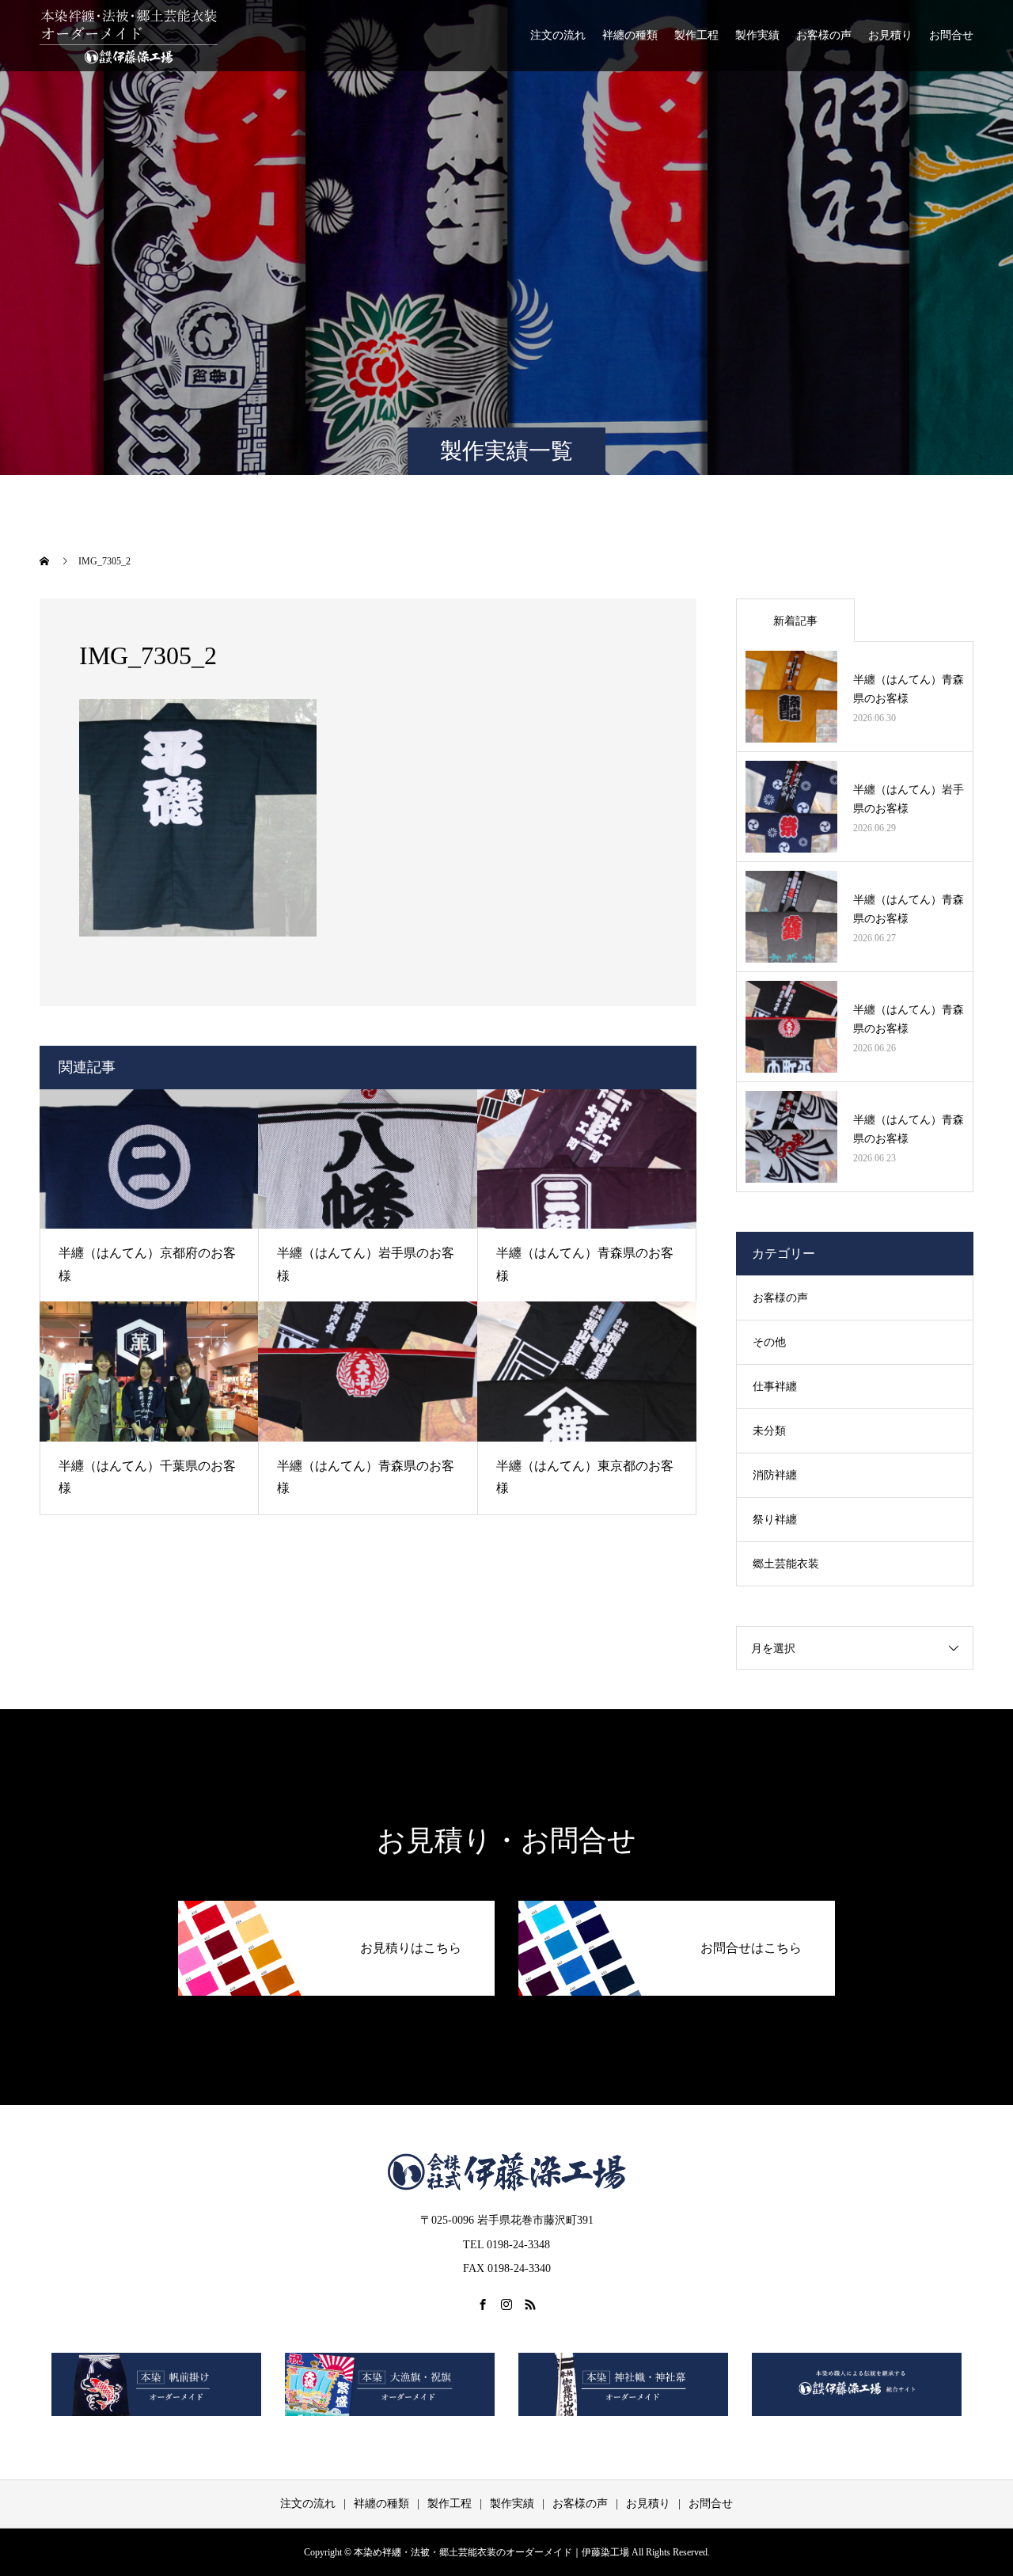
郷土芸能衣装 (786, 1564)
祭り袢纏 (775, 1520)
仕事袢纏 (775, 1387)
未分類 (769, 1431)
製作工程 (696, 35)
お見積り (890, 35)
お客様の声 (824, 35)
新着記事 (795, 621)
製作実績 (757, 35)
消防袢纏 (775, 1475)
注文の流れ (558, 35)
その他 (769, 1342)
